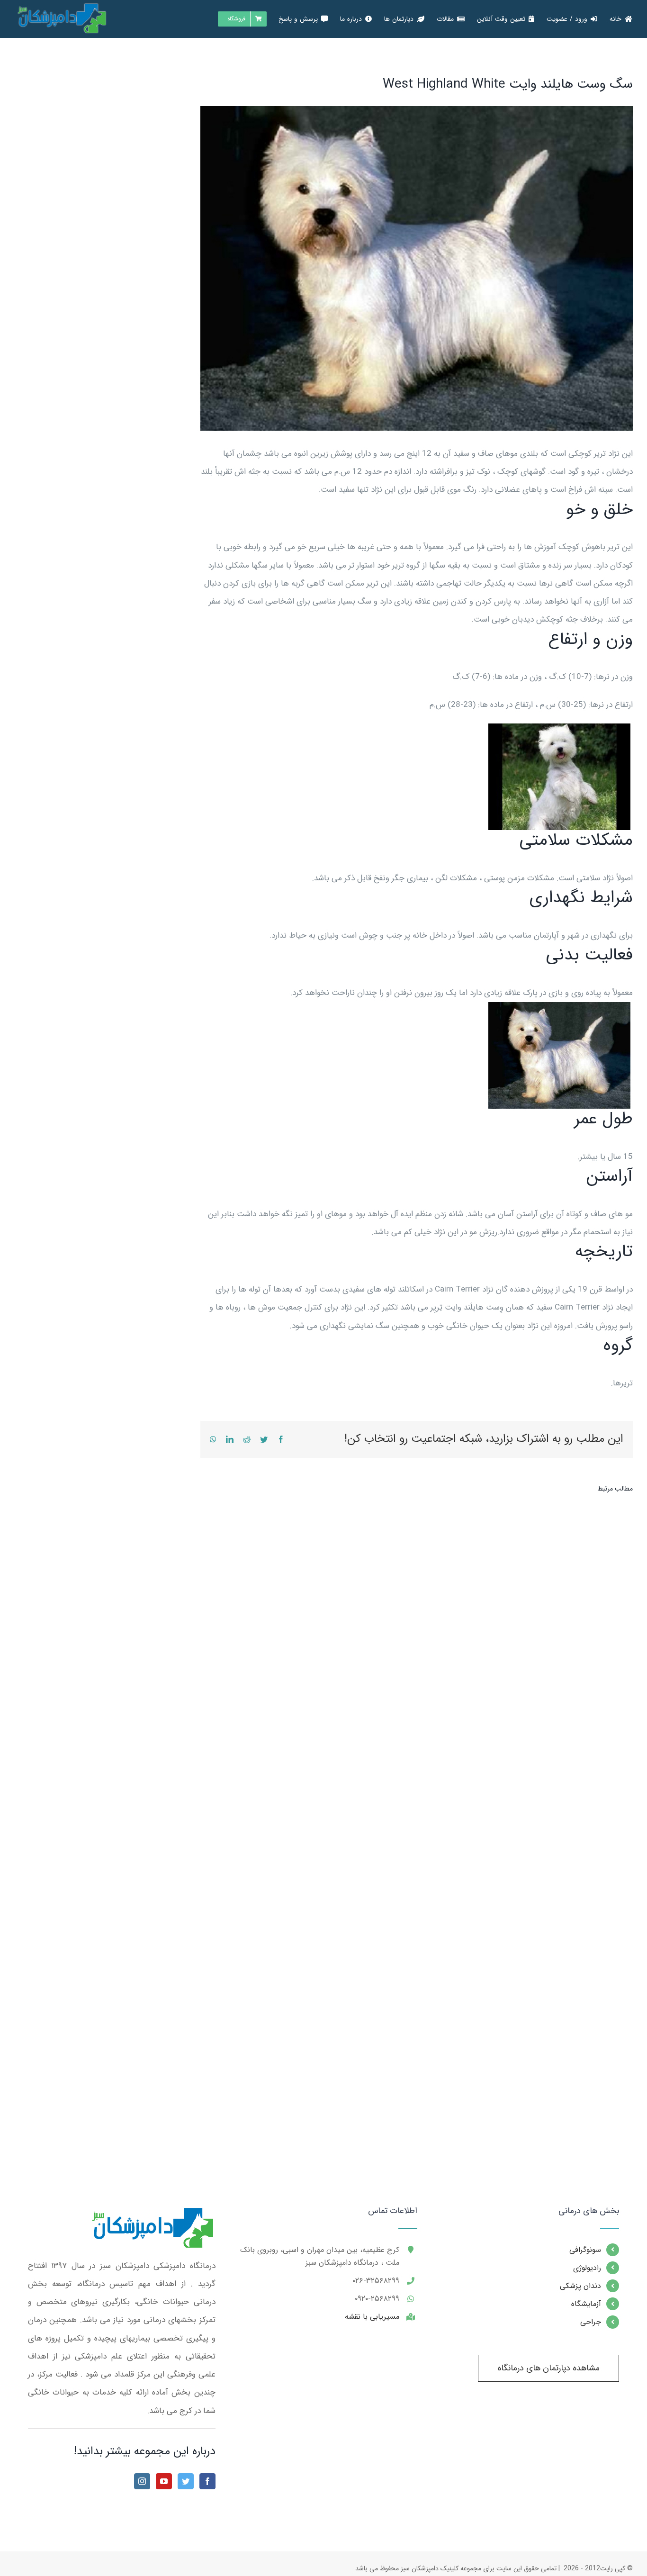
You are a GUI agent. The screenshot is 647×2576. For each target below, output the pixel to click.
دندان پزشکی (580, 2286)
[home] (151, 2215)
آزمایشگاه (586, 2304)
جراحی (591, 2322)
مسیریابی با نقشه (372, 2317)
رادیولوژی (587, 2268)
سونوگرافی (585, 2250)
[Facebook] (207, 2481)
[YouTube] (164, 2481)
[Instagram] (142, 2481)
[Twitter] (186, 2481)
